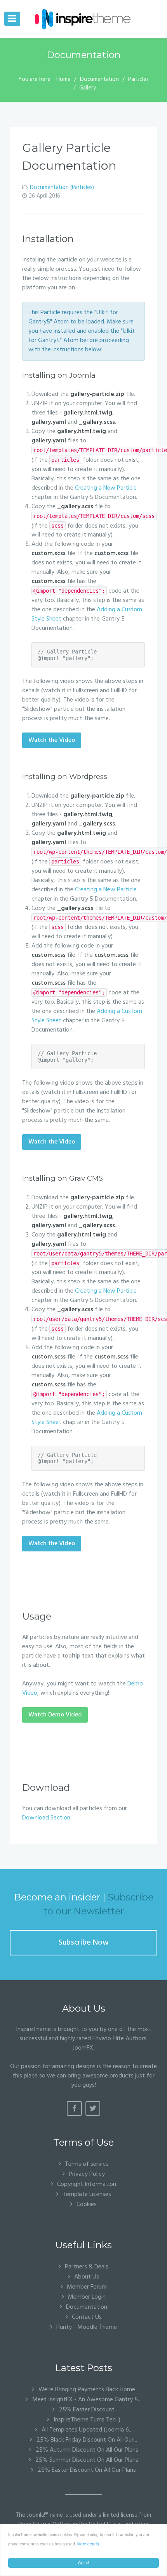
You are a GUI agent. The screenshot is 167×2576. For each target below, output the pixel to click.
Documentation (87, 2307)
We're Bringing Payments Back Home (86, 2390)
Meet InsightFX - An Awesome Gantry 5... (86, 2400)
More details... (90, 2544)
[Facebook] (74, 2108)
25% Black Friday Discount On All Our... (86, 2440)
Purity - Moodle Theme (87, 2327)
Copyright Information (87, 2184)
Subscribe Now (84, 1943)
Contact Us (87, 2317)
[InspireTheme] (83, 19)
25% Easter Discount (86, 2410)
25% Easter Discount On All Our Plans (86, 2470)
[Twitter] (93, 2108)
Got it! (83, 2563)
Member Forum (87, 2287)
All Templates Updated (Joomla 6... (86, 2430)
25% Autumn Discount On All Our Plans (86, 2450)
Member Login (87, 2297)
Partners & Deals (87, 2267)
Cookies (87, 2204)
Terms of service (87, 2164)
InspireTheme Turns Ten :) (86, 2420)
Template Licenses (87, 2194)
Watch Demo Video (55, 1715)
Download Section (46, 1818)
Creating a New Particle (106, 488)
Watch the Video (52, 740)
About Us (87, 2277)
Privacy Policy (87, 2174)
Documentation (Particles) (62, 188)
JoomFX (83, 2048)
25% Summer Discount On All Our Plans (86, 2460)
